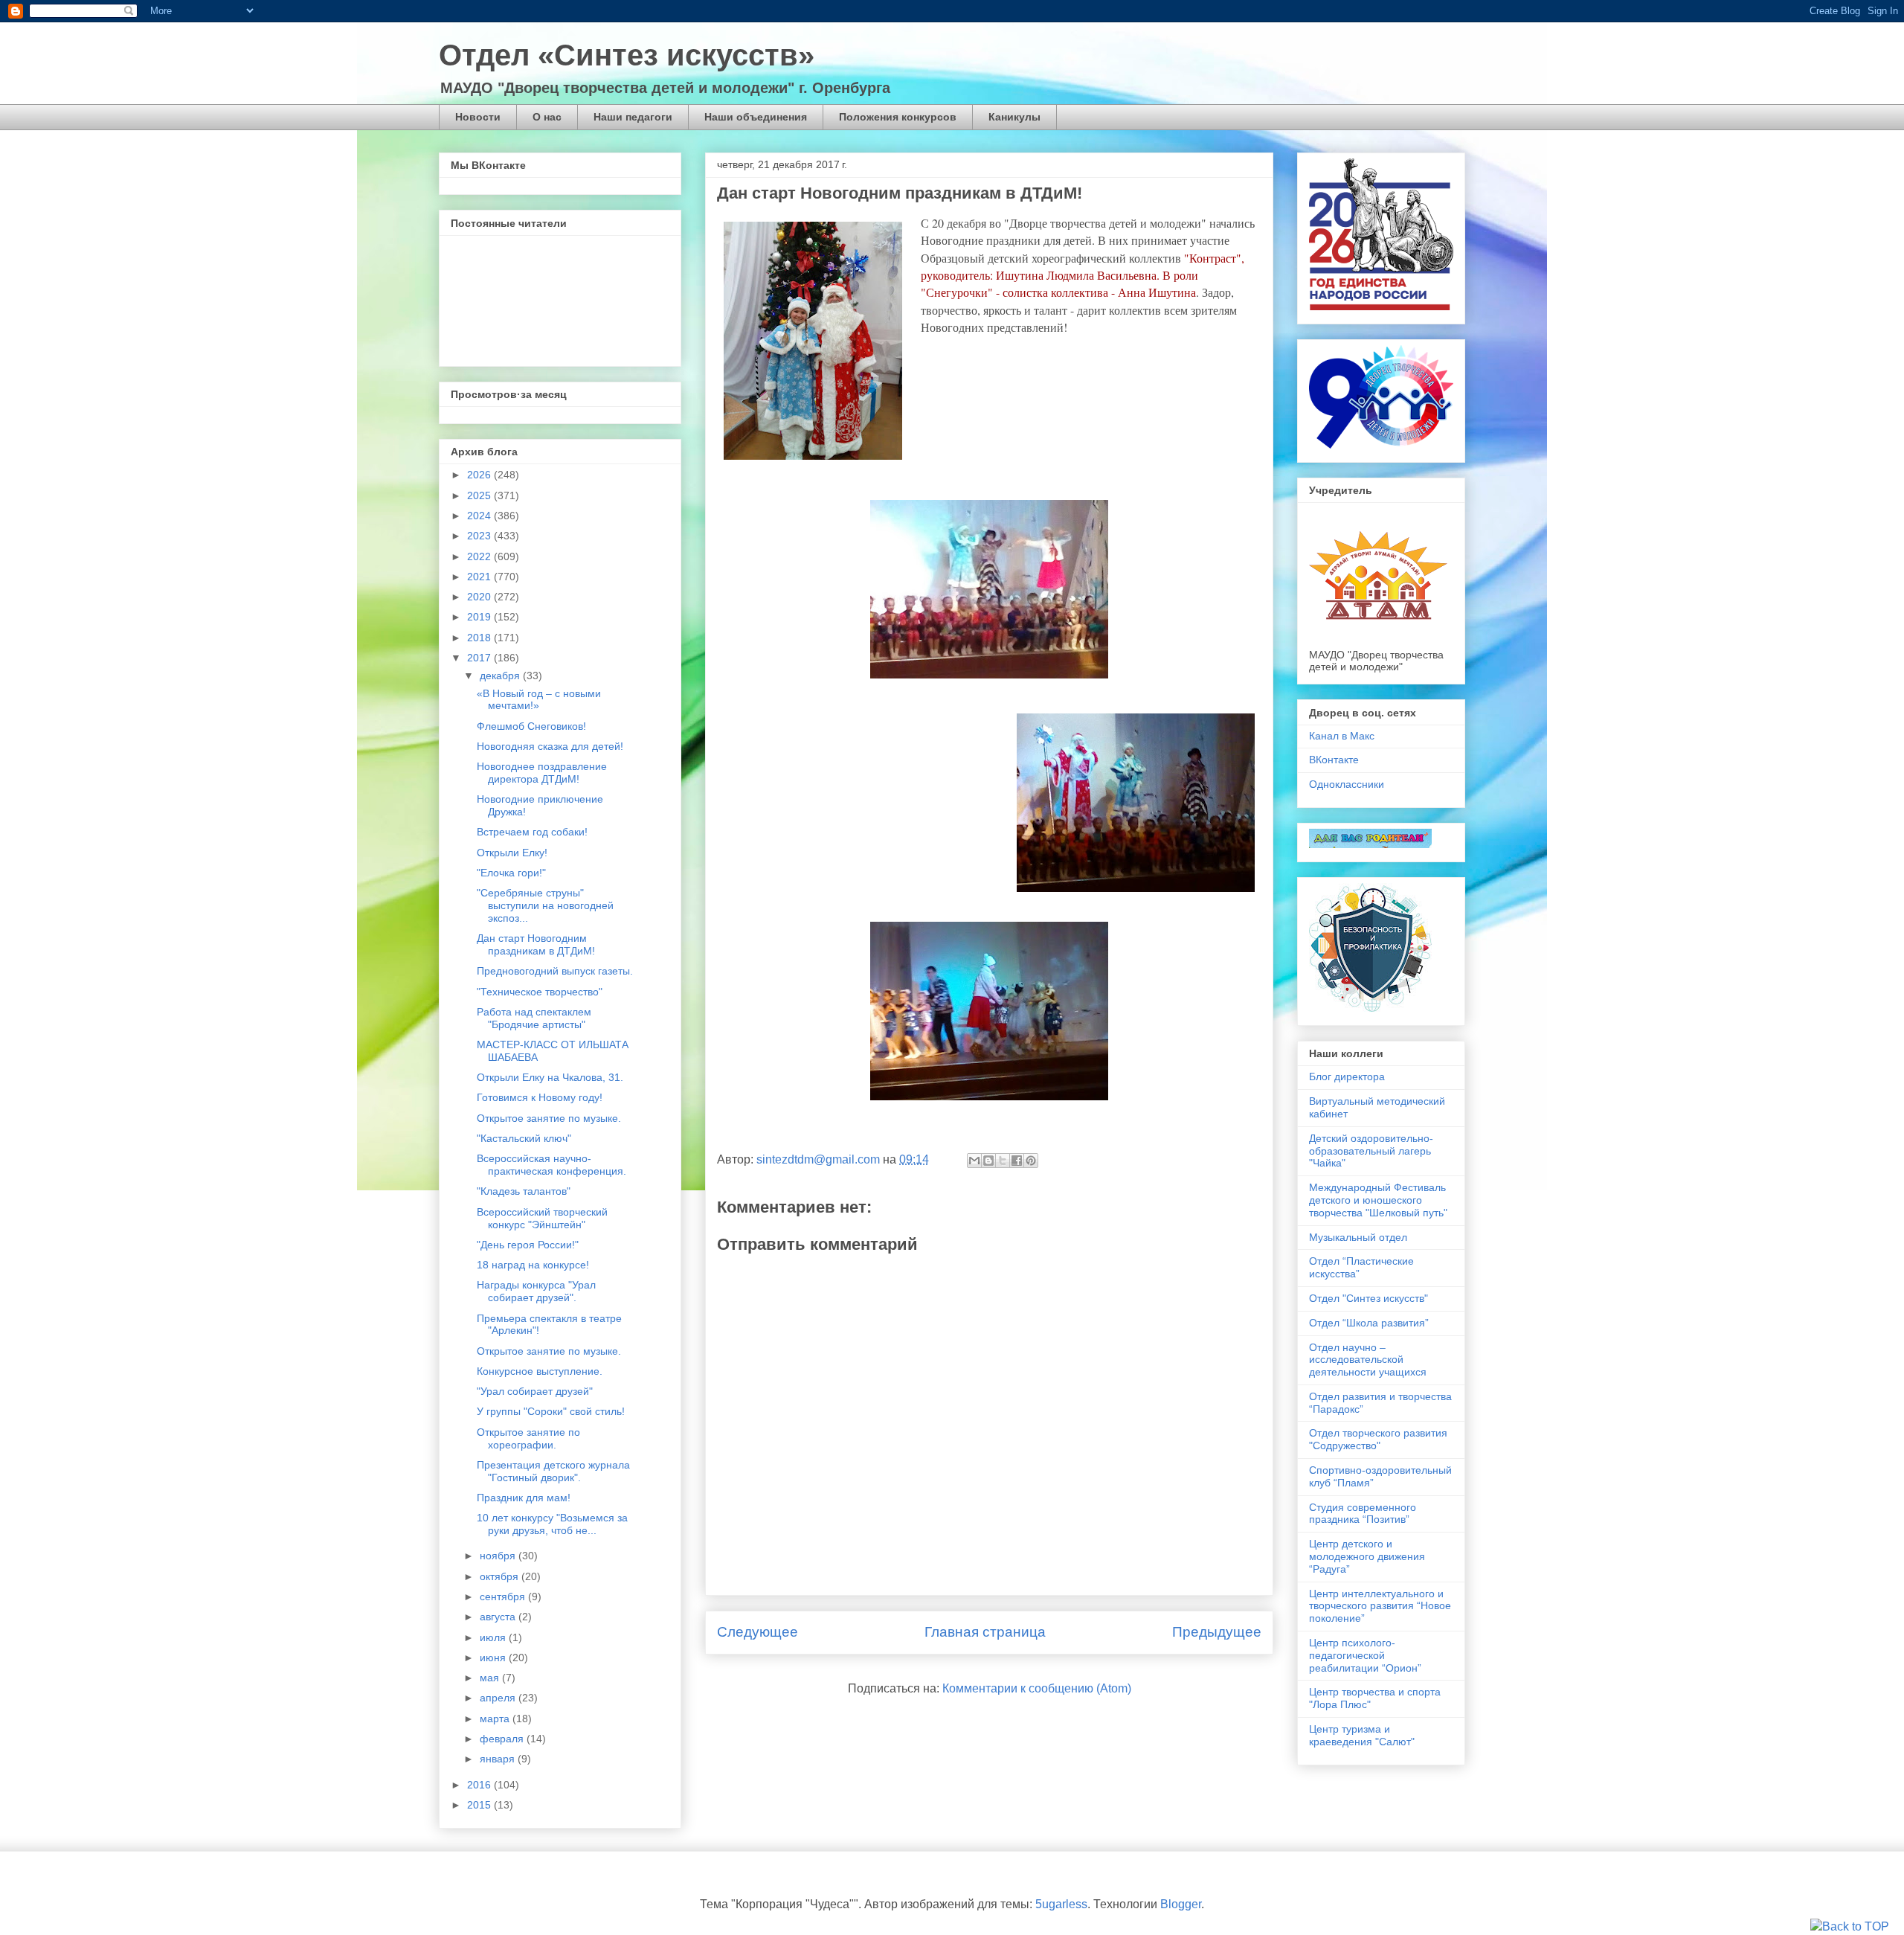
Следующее (758, 1632)
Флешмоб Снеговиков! (531, 726)
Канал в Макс (1342, 736)
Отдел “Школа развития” (1369, 1323)
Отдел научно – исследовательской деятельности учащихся (1368, 1360)
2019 (480, 617)
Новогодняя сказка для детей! (550, 746)
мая (491, 1678)
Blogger (1181, 1904)
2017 (480, 658)
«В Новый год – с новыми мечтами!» (539, 700)
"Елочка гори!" (511, 873)
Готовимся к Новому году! (540, 1097)
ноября (499, 1556)
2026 (480, 475)
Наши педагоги (633, 117)
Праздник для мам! (524, 1498)
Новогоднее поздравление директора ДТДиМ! (542, 773)
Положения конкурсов (898, 117)
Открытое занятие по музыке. (549, 1118)
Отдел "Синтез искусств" (1368, 1298)
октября (501, 1576)
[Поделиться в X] (1003, 1161)
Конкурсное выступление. (540, 1371)
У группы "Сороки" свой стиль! (551, 1411)
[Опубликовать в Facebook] (1017, 1161)
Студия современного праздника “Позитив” (1363, 1514)
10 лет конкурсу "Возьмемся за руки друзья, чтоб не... (552, 1524)
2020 (480, 597)
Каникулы (1014, 117)
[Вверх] (1850, 1927)
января (499, 1759)
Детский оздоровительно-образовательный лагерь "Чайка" (1371, 1151)
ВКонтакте (1334, 760)
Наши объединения (756, 117)
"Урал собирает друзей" (535, 1391)
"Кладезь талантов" (524, 1191)
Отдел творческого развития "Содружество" (1378, 1439)
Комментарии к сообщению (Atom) (1037, 1688)
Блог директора (1347, 1076)
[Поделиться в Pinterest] (1031, 1161)
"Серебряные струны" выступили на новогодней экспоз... (545, 905)
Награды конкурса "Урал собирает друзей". (536, 1291)
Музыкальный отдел (1358, 1237)
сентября (504, 1597)
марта (496, 1719)
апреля (499, 1698)
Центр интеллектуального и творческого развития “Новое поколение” (1380, 1606)
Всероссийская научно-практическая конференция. (551, 1165)
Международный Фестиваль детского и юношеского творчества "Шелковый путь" (1378, 1200)
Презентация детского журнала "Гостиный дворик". (553, 1471)
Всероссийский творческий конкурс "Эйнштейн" (542, 1218)
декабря (501, 676)
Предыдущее (1217, 1632)
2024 (480, 516)
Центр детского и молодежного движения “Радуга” (1367, 1556)
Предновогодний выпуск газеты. (555, 971)
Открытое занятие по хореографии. (528, 1438)
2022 (480, 556)
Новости (478, 117)
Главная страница (985, 1632)
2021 (480, 577)
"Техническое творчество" (540, 992)
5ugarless (1061, 1904)
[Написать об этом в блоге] (988, 1161)
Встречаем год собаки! (532, 832)
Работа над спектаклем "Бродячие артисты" (534, 1018)
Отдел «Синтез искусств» (627, 55)
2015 (480, 1805)
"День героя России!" (528, 1245)
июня (494, 1658)
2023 (480, 536)
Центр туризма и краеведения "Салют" (1362, 1735)
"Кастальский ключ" (524, 1138)
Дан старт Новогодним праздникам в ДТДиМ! (536, 944)
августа (499, 1617)
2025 (480, 495)
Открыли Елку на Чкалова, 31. (550, 1077)
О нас (547, 117)
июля (494, 1637)
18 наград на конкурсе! (533, 1265)
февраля (503, 1739)
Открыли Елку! (512, 853)
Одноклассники (1347, 784)
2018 (480, 638)
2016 (480, 1785)
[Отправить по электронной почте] (974, 1161)
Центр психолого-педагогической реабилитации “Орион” (1365, 1655)
